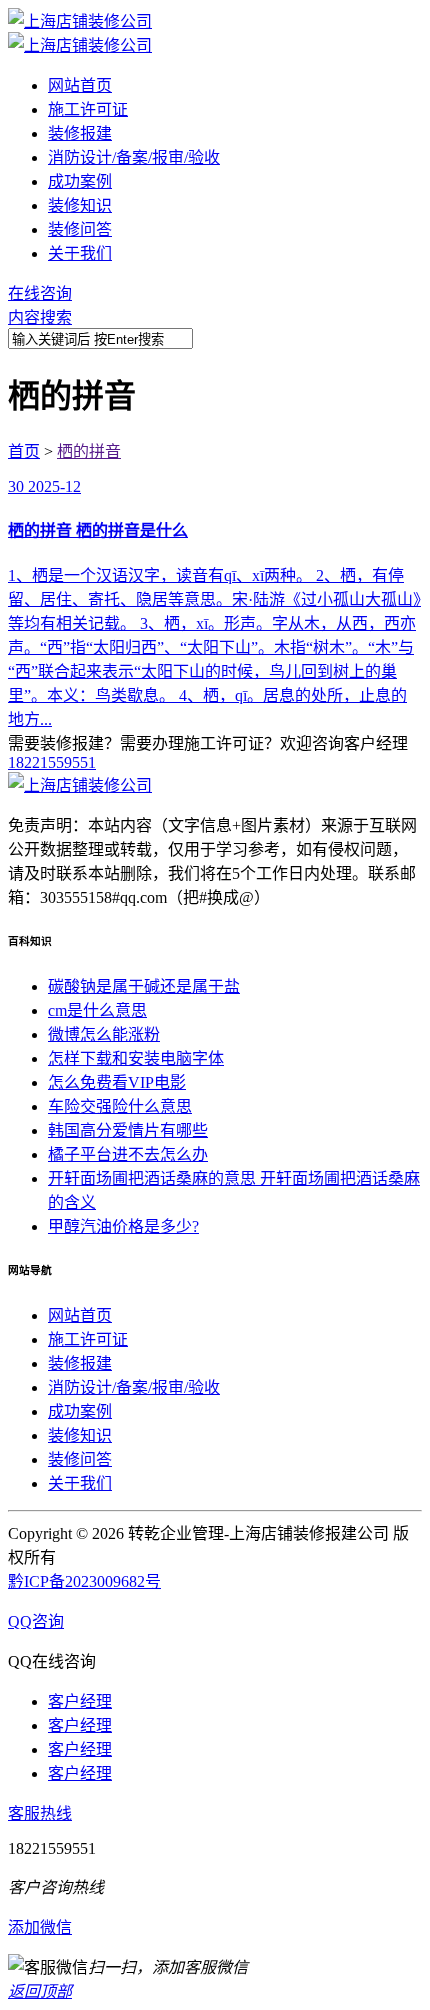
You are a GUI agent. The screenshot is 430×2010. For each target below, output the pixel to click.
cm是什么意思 (97, 1010)
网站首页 (80, 85)
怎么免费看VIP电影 (117, 1082)
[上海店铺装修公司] (80, 21)
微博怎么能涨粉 (104, 1034)
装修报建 (80, 133)
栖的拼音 (89, 451)
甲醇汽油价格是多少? (123, 1226)
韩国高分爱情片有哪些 (128, 1130)
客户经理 (80, 1701)
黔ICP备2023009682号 (84, 1581)
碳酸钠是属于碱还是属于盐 (144, 986)
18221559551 (52, 762)
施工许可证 (88, 109)
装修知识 (80, 205)
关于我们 (80, 253)
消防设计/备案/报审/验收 (134, 157)
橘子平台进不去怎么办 (128, 1154)
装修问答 (80, 229)
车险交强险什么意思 (120, 1106)
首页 (24, 451)
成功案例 (80, 181)
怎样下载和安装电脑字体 (136, 1058)
